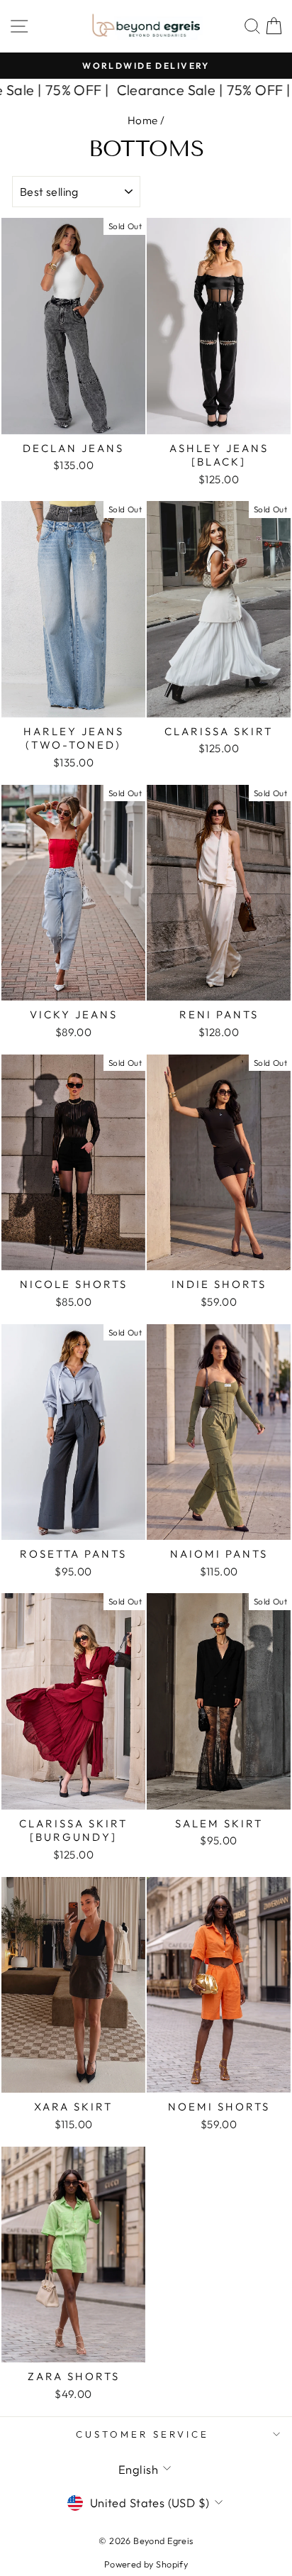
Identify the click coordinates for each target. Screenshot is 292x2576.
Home (143, 120)
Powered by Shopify (146, 2564)
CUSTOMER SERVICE (142, 2434)
